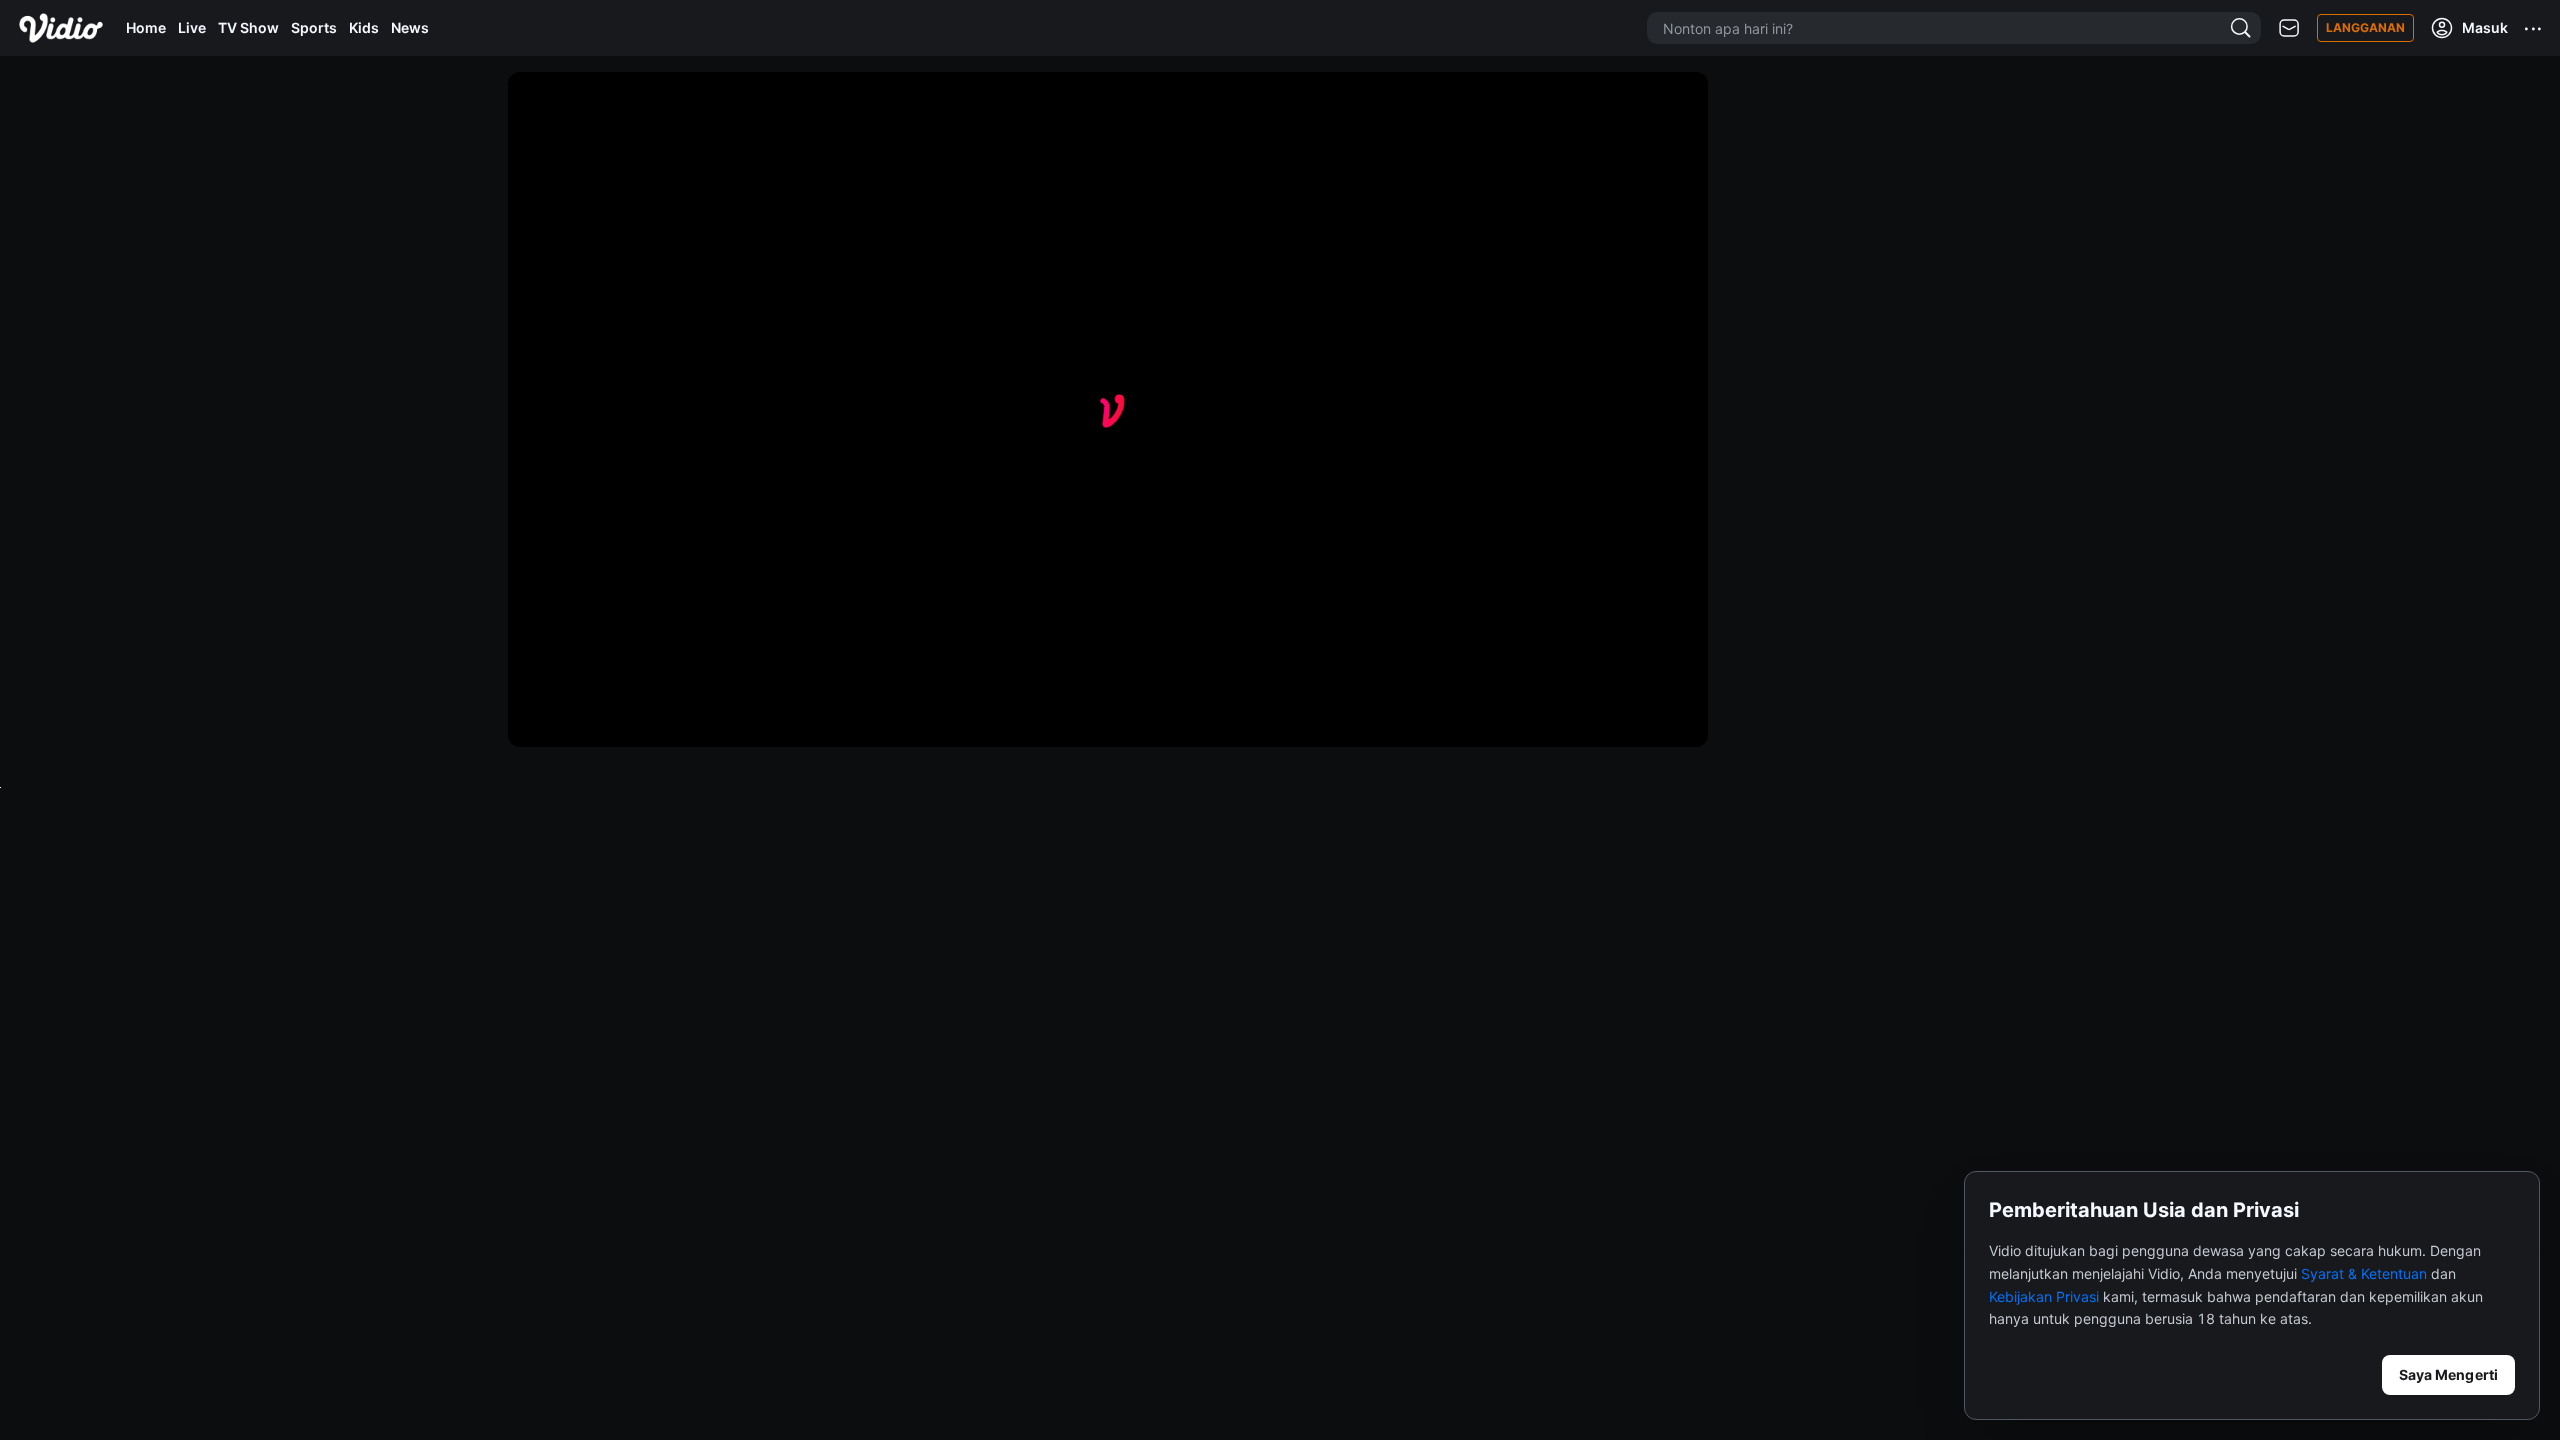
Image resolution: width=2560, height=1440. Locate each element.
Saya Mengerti (2448, 1374)
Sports (314, 27)
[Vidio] (61, 28)
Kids (364, 27)
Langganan (2365, 27)
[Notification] (2289, 28)
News (410, 27)
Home (146, 27)
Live (192, 27)
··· (2534, 28)
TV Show (248, 27)
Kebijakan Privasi (2044, 1296)
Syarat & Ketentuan (2364, 1273)
